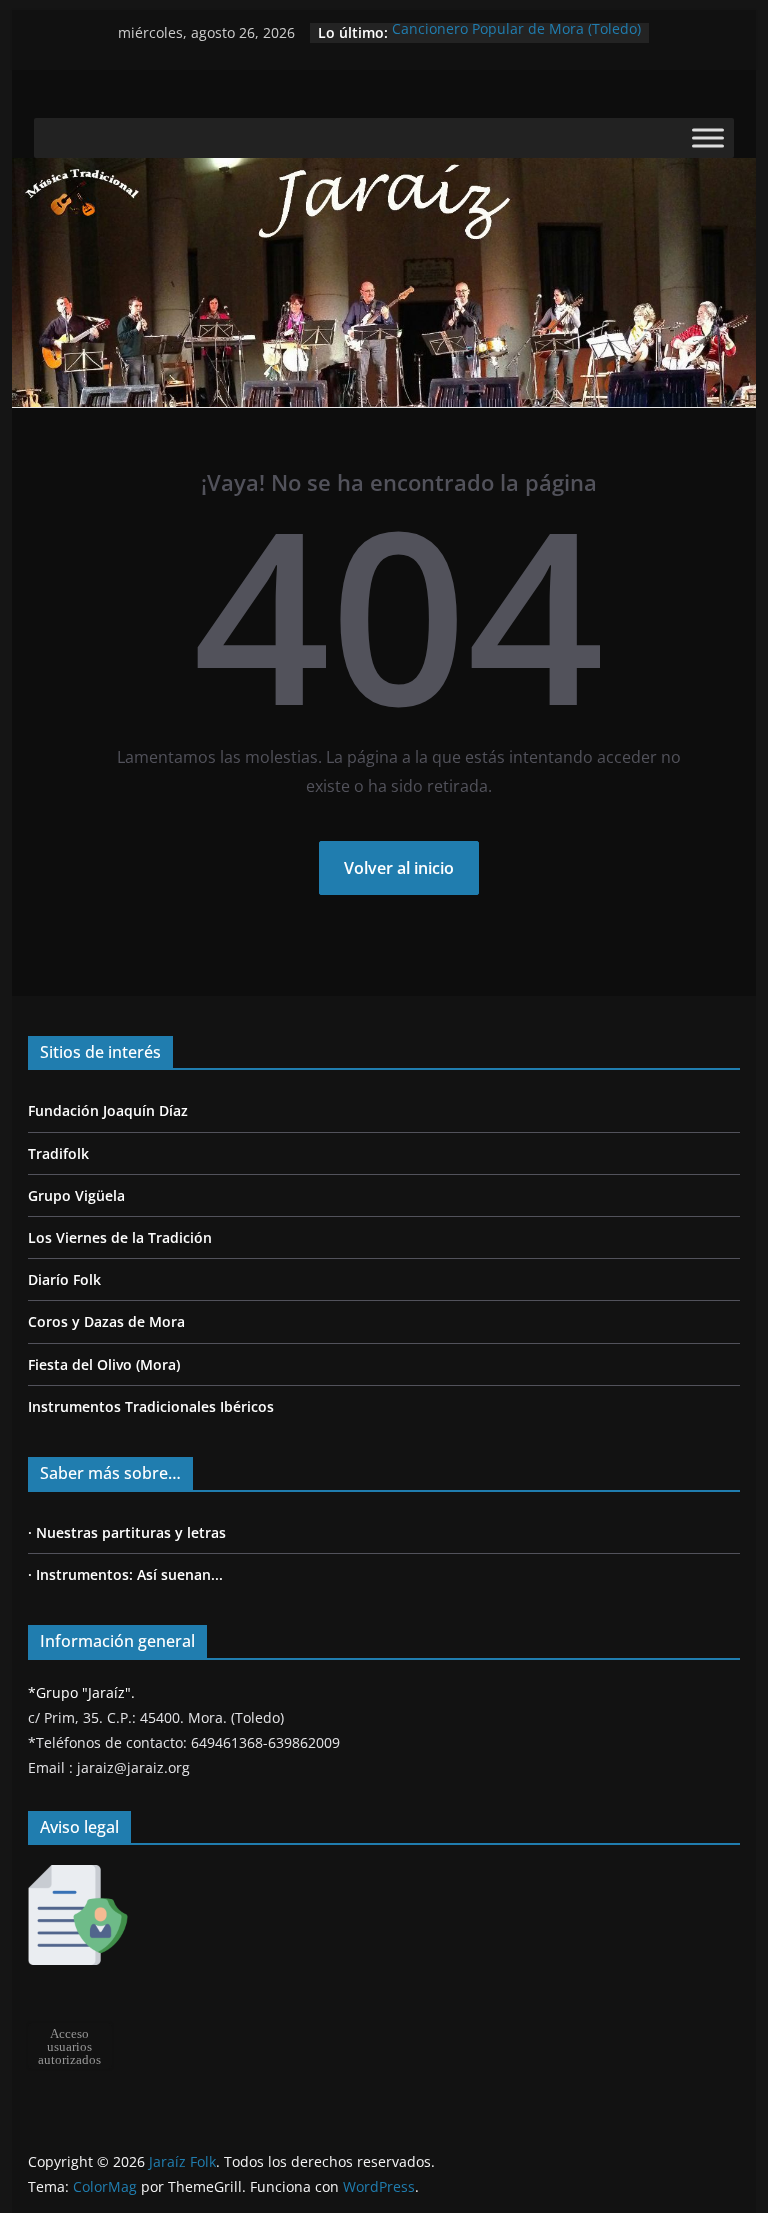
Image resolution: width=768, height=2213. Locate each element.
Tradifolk (58, 1153)
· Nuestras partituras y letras (127, 1532)
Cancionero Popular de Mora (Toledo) (516, 32)
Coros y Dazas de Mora (106, 1321)
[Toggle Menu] (708, 138)
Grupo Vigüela (76, 1195)
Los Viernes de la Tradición (120, 1237)
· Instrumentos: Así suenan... (125, 1574)
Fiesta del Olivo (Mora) (104, 1364)
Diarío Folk (64, 1279)
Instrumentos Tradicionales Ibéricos (151, 1406)
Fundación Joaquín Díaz (108, 1110)
